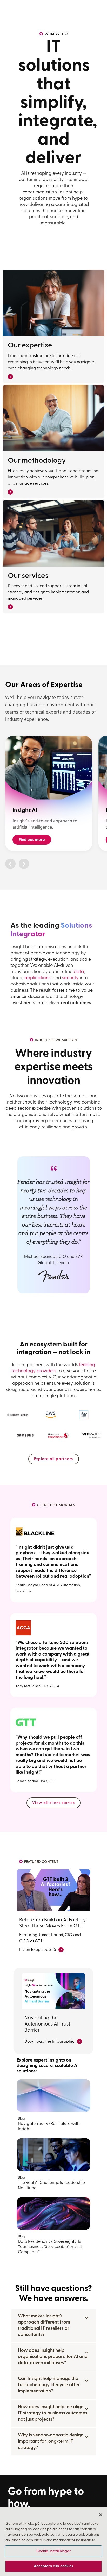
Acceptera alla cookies (53, 2566)
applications (38, 978)
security (70, 978)
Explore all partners (54, 1459)
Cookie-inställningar (54, 2551)
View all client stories (53, 1803)
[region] (53, 2542)
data (79, 972)
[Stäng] (101, 2515)
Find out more (32, 840)
